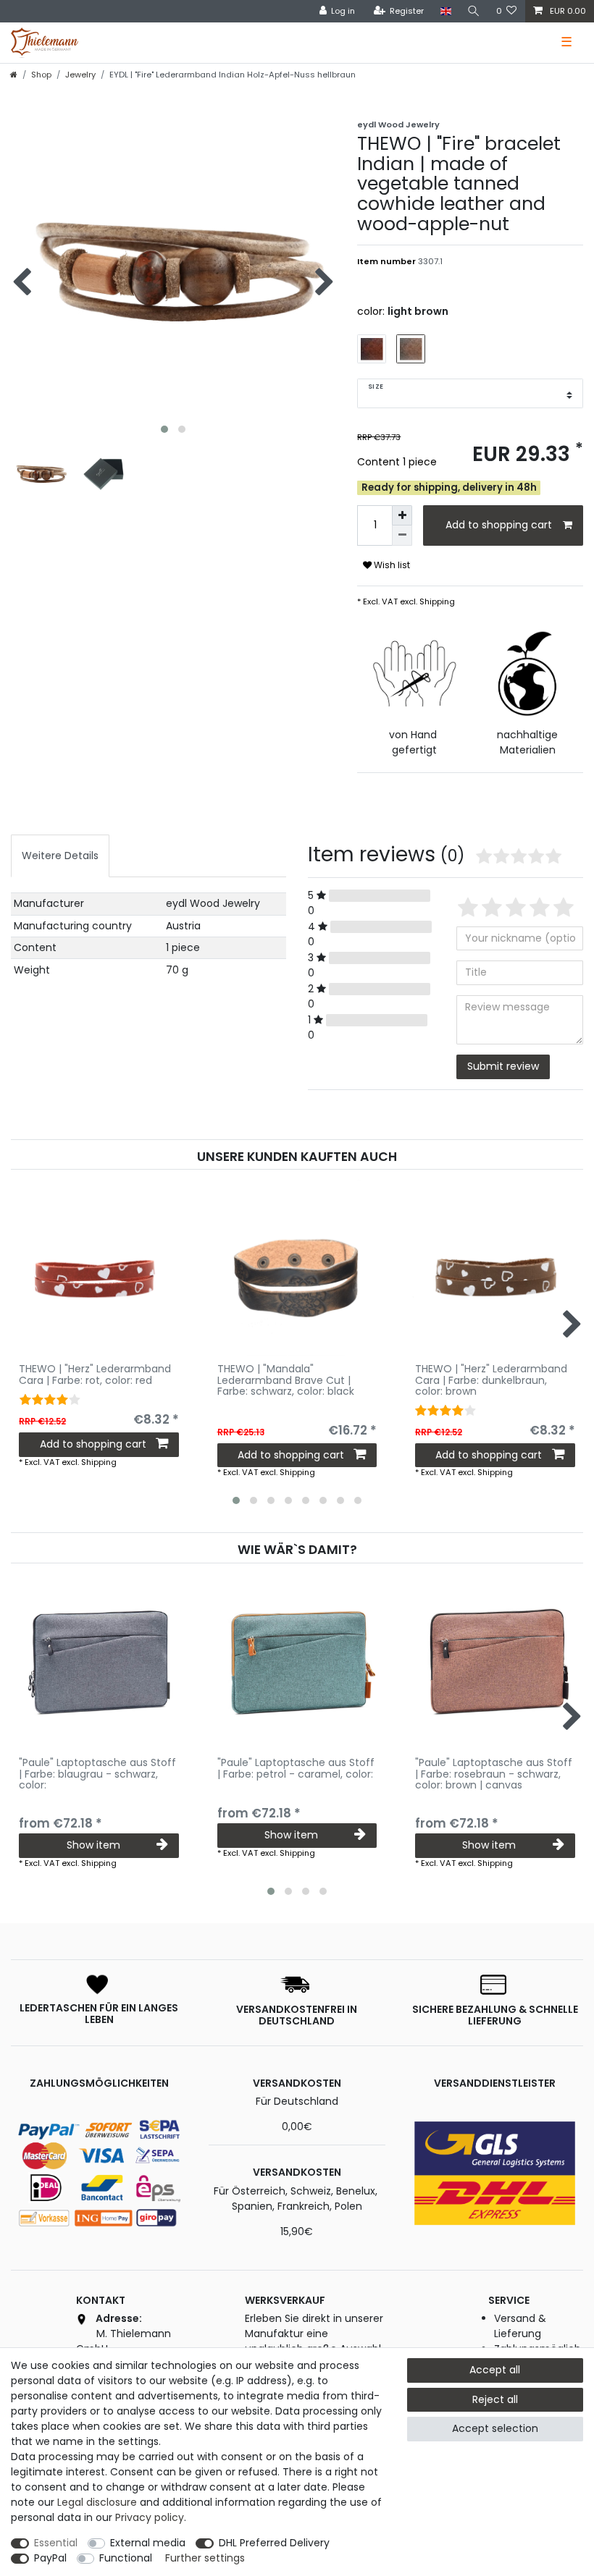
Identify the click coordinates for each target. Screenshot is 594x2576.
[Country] (445, 11)
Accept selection (495, 2428)
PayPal (50, 2558)
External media (148, 2543)
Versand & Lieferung (520, 2326)
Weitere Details (60, 856)
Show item (93, 1845)
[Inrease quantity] (402, 515)
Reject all (495, 2399)
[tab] (60, 856)
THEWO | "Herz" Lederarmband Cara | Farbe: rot (95, 1375)
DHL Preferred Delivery (274, 2543)
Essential (56, 2543)
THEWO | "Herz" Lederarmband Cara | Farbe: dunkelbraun (491, 1380)
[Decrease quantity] (402, 536)
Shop (41, 75)
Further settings (205, 2558)
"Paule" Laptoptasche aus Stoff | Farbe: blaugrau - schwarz (97, 1774)
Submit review (503, 1066)
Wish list (391, 565)
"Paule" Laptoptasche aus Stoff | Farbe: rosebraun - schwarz (494, 1774)
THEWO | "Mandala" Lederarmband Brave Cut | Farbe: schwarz (286, 1380)
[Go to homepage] (14, 75)
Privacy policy (150, 2517)
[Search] (474, 11)
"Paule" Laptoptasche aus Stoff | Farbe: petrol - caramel (296, 1769)
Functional (126, 2558)
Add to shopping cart (499, 525)
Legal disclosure (97, 2502)
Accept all (495, 2370)
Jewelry (80, 75)
